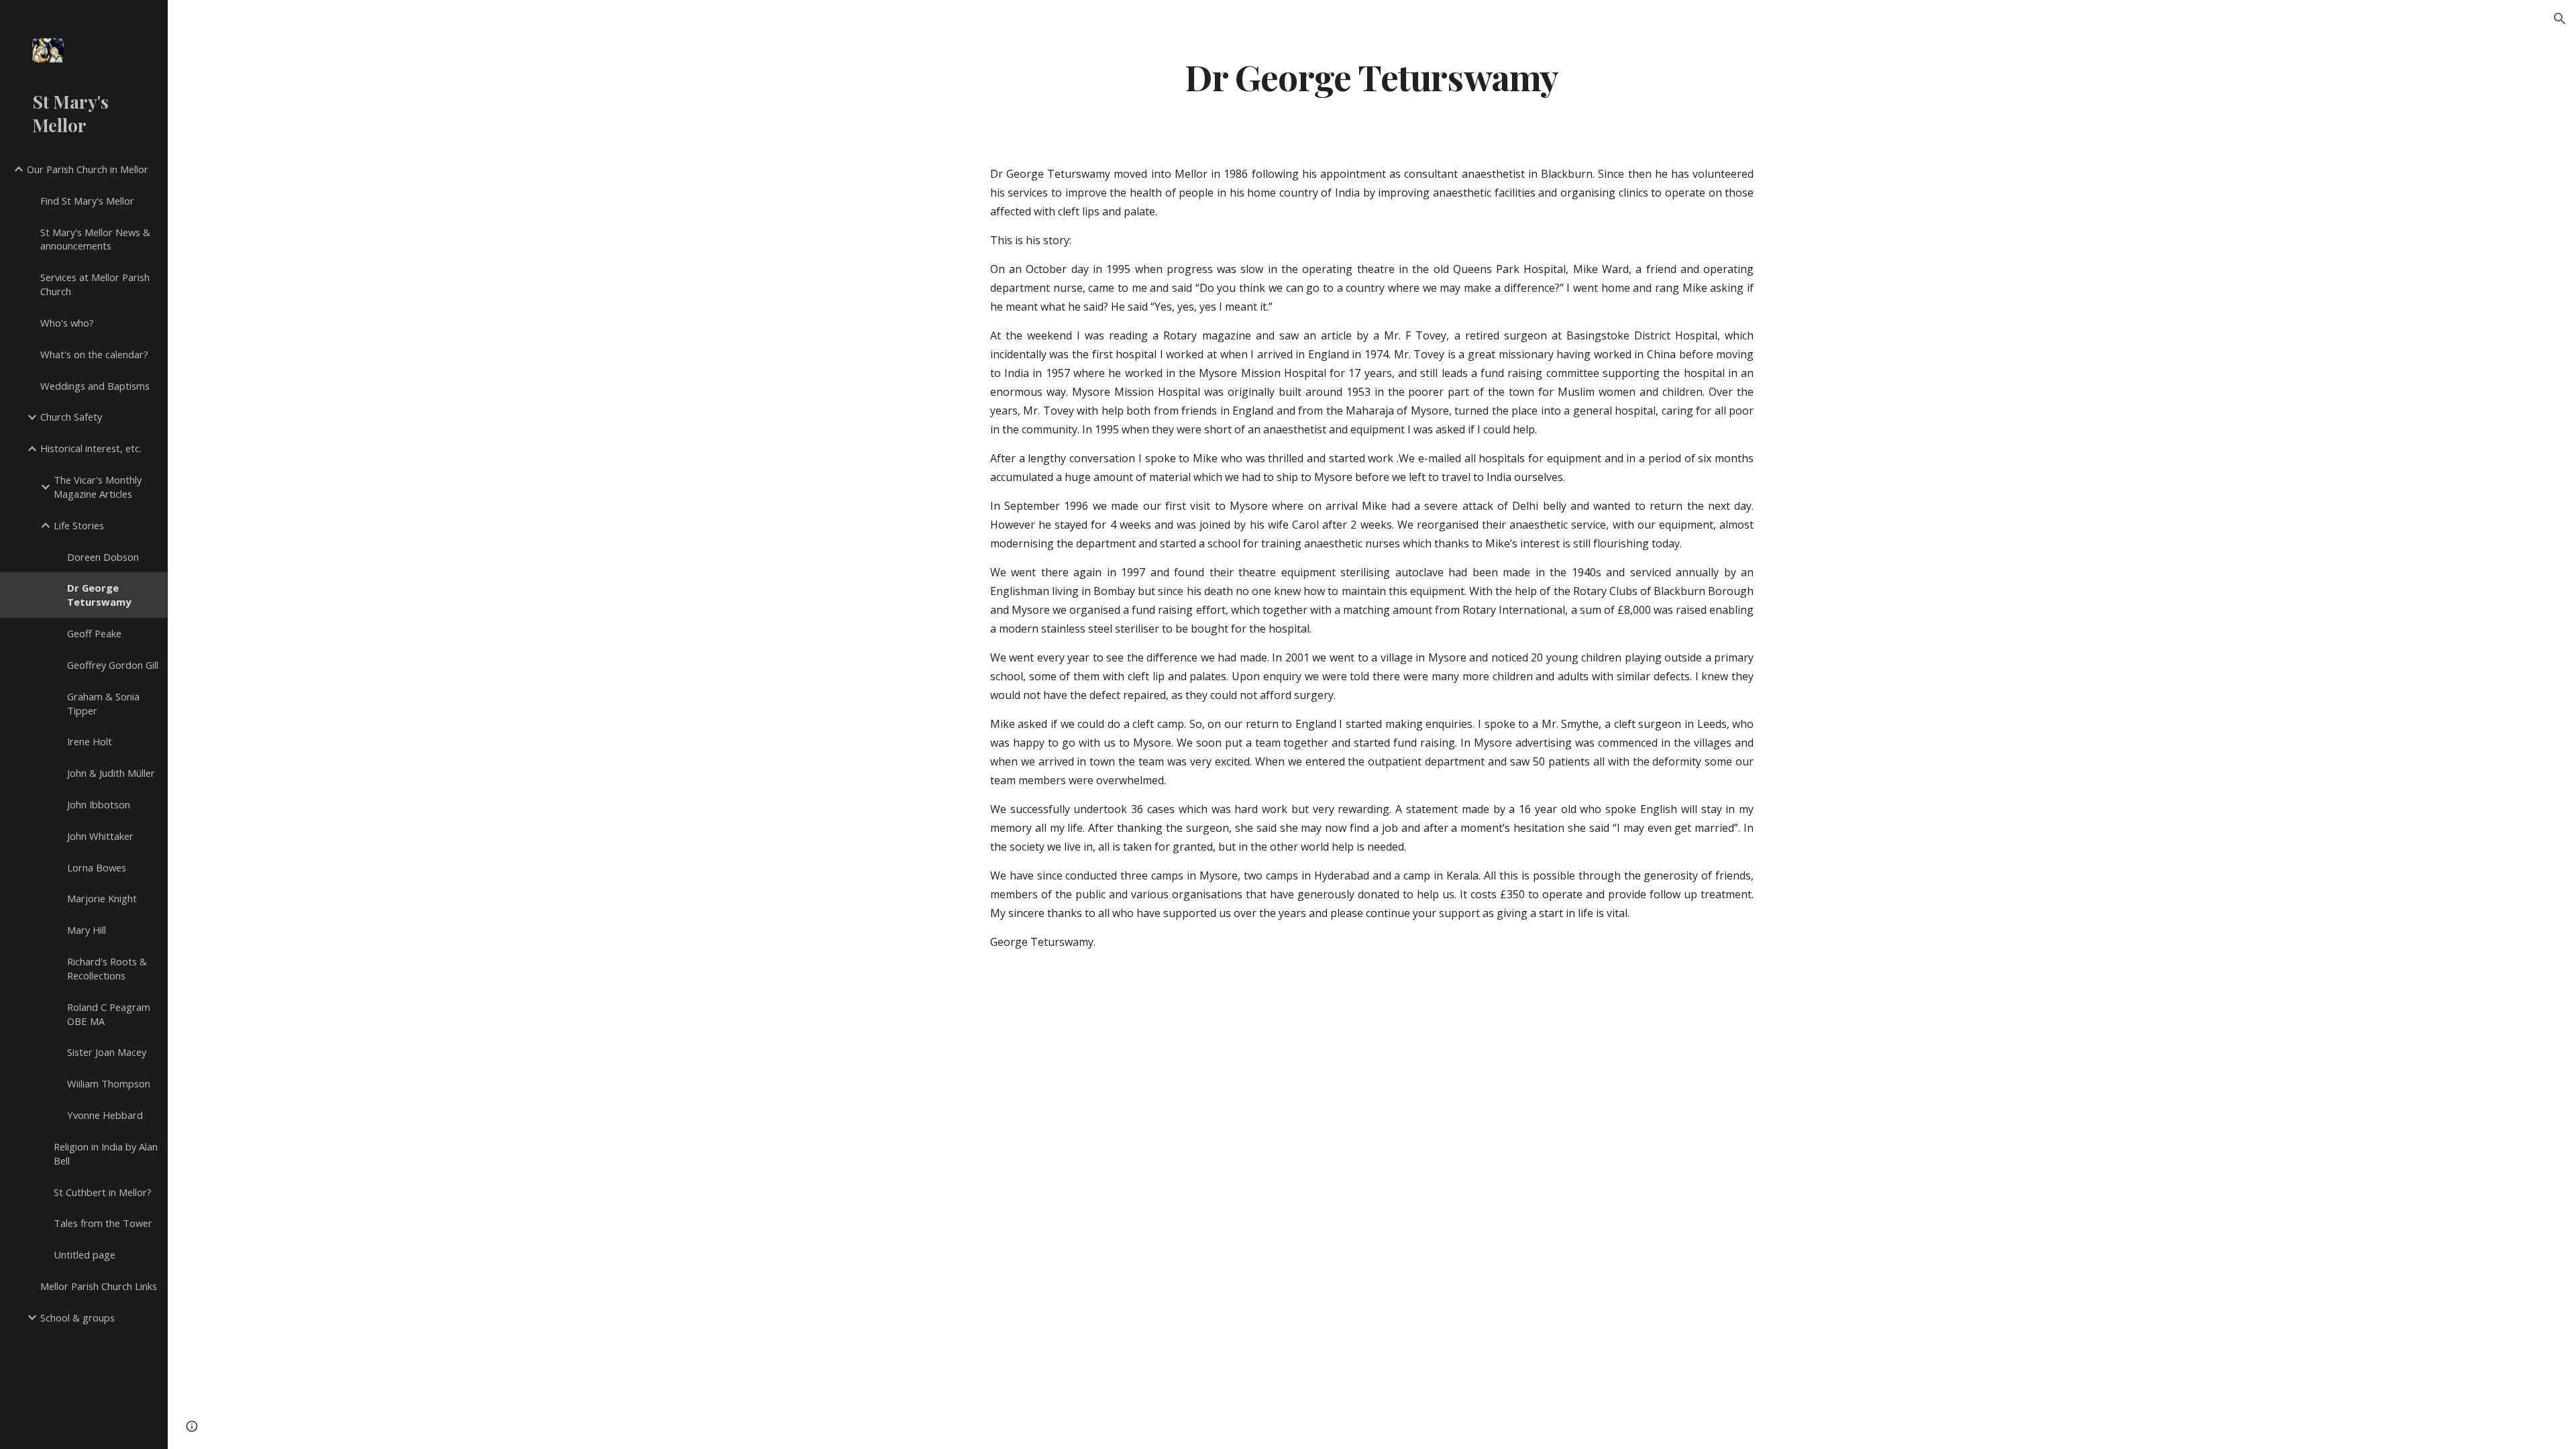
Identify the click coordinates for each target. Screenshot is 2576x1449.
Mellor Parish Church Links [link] (99, 1286)
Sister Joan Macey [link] (107, 1052)
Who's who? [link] (67, 323)
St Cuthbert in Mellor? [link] (103, 1192)
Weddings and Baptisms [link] (95, 386)
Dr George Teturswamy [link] (99, 595)
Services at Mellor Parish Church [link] (95, 284)
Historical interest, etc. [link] (91, 448)
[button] (2560, 19)
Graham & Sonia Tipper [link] (103, 703)
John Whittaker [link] (100, 836)
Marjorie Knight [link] (102, 898)
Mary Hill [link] (87, 930)
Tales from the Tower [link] (103, 1223)
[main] (1372, 76)
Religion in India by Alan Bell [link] (106, 1153)
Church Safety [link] (71, 417)
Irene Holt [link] (90, 741)
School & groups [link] (77, 1318)
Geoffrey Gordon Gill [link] (113, 665)
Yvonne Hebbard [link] (105, 1115)
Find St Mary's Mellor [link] (87, 201)
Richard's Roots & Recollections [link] (107, 968)
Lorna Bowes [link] (97, 867)
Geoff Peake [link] (94, 633)
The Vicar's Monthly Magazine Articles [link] (98, 487)
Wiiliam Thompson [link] (109, 1083)
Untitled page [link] (85, 1254)
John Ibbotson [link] (99, 804)
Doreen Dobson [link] (103, 557)
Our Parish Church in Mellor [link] (88, 169)
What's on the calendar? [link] (94, 354)
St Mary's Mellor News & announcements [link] (95, 239)
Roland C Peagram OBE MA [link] (109, 1014)
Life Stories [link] (79, 525)
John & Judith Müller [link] (111, 773)
